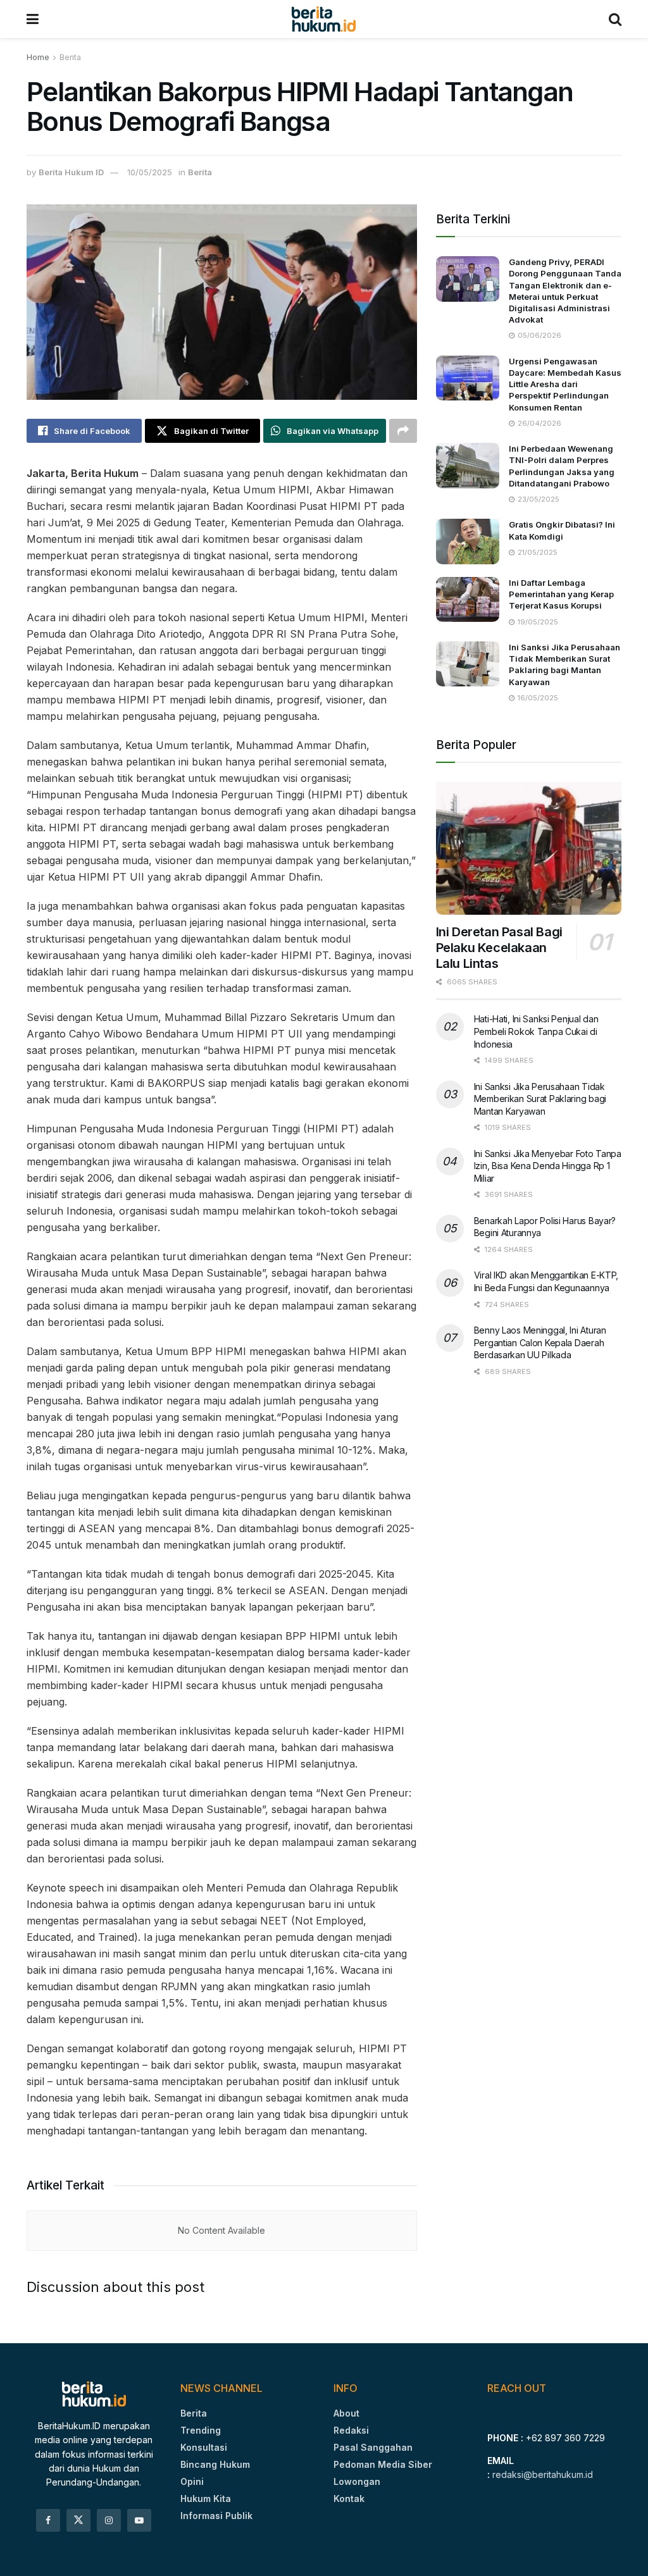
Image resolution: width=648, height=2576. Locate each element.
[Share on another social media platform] (403, 431)
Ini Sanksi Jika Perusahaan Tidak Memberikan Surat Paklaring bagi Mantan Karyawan (540, 1099)
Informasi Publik (216, 2516)
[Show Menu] (33, 19)
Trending (201, 2430)
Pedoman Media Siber (383, 2464)
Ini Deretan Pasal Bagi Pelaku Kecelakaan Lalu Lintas (499, 948)
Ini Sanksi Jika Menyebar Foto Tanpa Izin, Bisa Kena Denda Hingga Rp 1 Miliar (548, 1166)
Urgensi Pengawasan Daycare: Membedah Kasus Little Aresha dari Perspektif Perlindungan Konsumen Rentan (565, 384)
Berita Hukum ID (71, 172)
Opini (192, 2481)
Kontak (349, 2499)
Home (38, 57)
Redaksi (351, 2430)
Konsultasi (204, 2447)
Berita (70, 57)
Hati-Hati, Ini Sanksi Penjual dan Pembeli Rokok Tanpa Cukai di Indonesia (536, 1031)
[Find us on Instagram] (109, 2520)
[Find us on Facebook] (48, 2520)
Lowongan (357, 2481)
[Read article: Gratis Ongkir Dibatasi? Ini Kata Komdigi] (468, 542)
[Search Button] (615, 19)
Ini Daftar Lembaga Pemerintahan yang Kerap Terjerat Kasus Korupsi (561, 594)
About (346, 2413)
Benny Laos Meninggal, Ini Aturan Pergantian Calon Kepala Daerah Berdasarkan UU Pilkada (540, 1342)
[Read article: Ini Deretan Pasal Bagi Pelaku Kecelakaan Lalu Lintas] (529, 848)
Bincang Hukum (215, 2464)
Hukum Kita (206, 2499)
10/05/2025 (150, 172)
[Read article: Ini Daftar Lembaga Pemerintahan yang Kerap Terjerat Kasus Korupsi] (468, 600)
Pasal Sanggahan (373, 2447)
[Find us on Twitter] (78, 2520)
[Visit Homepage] (324, 19)
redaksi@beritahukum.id (543, 2474)
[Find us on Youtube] (139, 2520)
